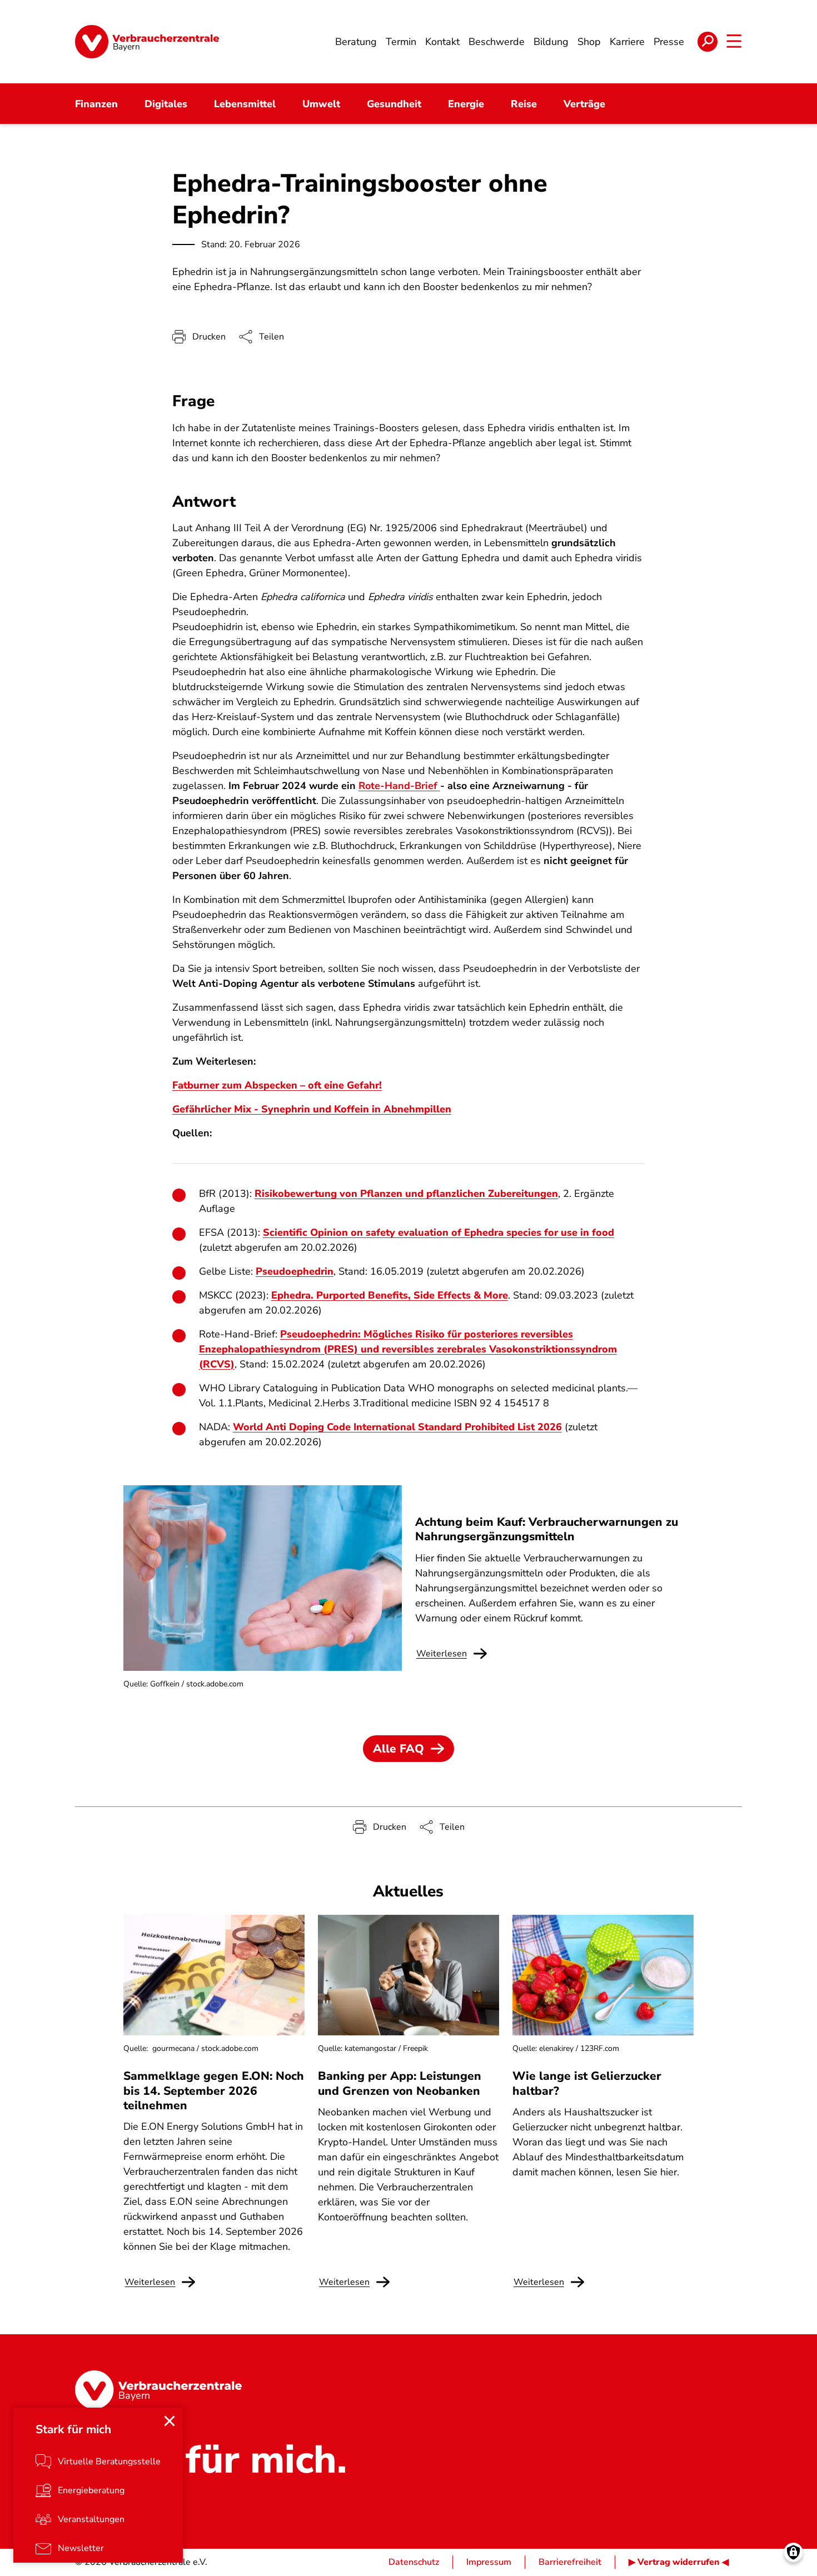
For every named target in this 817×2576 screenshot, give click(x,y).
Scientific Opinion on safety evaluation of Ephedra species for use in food (439, 1232)
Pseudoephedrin (295, 1271)
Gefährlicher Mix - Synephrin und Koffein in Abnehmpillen (312, 1109)
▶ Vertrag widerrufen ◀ (679, 2562)
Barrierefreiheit (570, 2562)
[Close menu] (170, 2421)
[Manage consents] (793, 2552)
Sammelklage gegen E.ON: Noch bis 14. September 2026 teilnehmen (214, 2091)
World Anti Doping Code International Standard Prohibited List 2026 (397, 1427)
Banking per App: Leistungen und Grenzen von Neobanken (400, 2083)
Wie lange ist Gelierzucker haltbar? (587, 2083)
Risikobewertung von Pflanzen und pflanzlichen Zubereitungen (406, 1194)
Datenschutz (414, 2562)
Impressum (489, 2562)
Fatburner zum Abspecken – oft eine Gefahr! (277, 1085)
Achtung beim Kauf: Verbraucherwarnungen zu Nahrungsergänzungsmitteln (547, 1529)
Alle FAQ (398, 1749)
